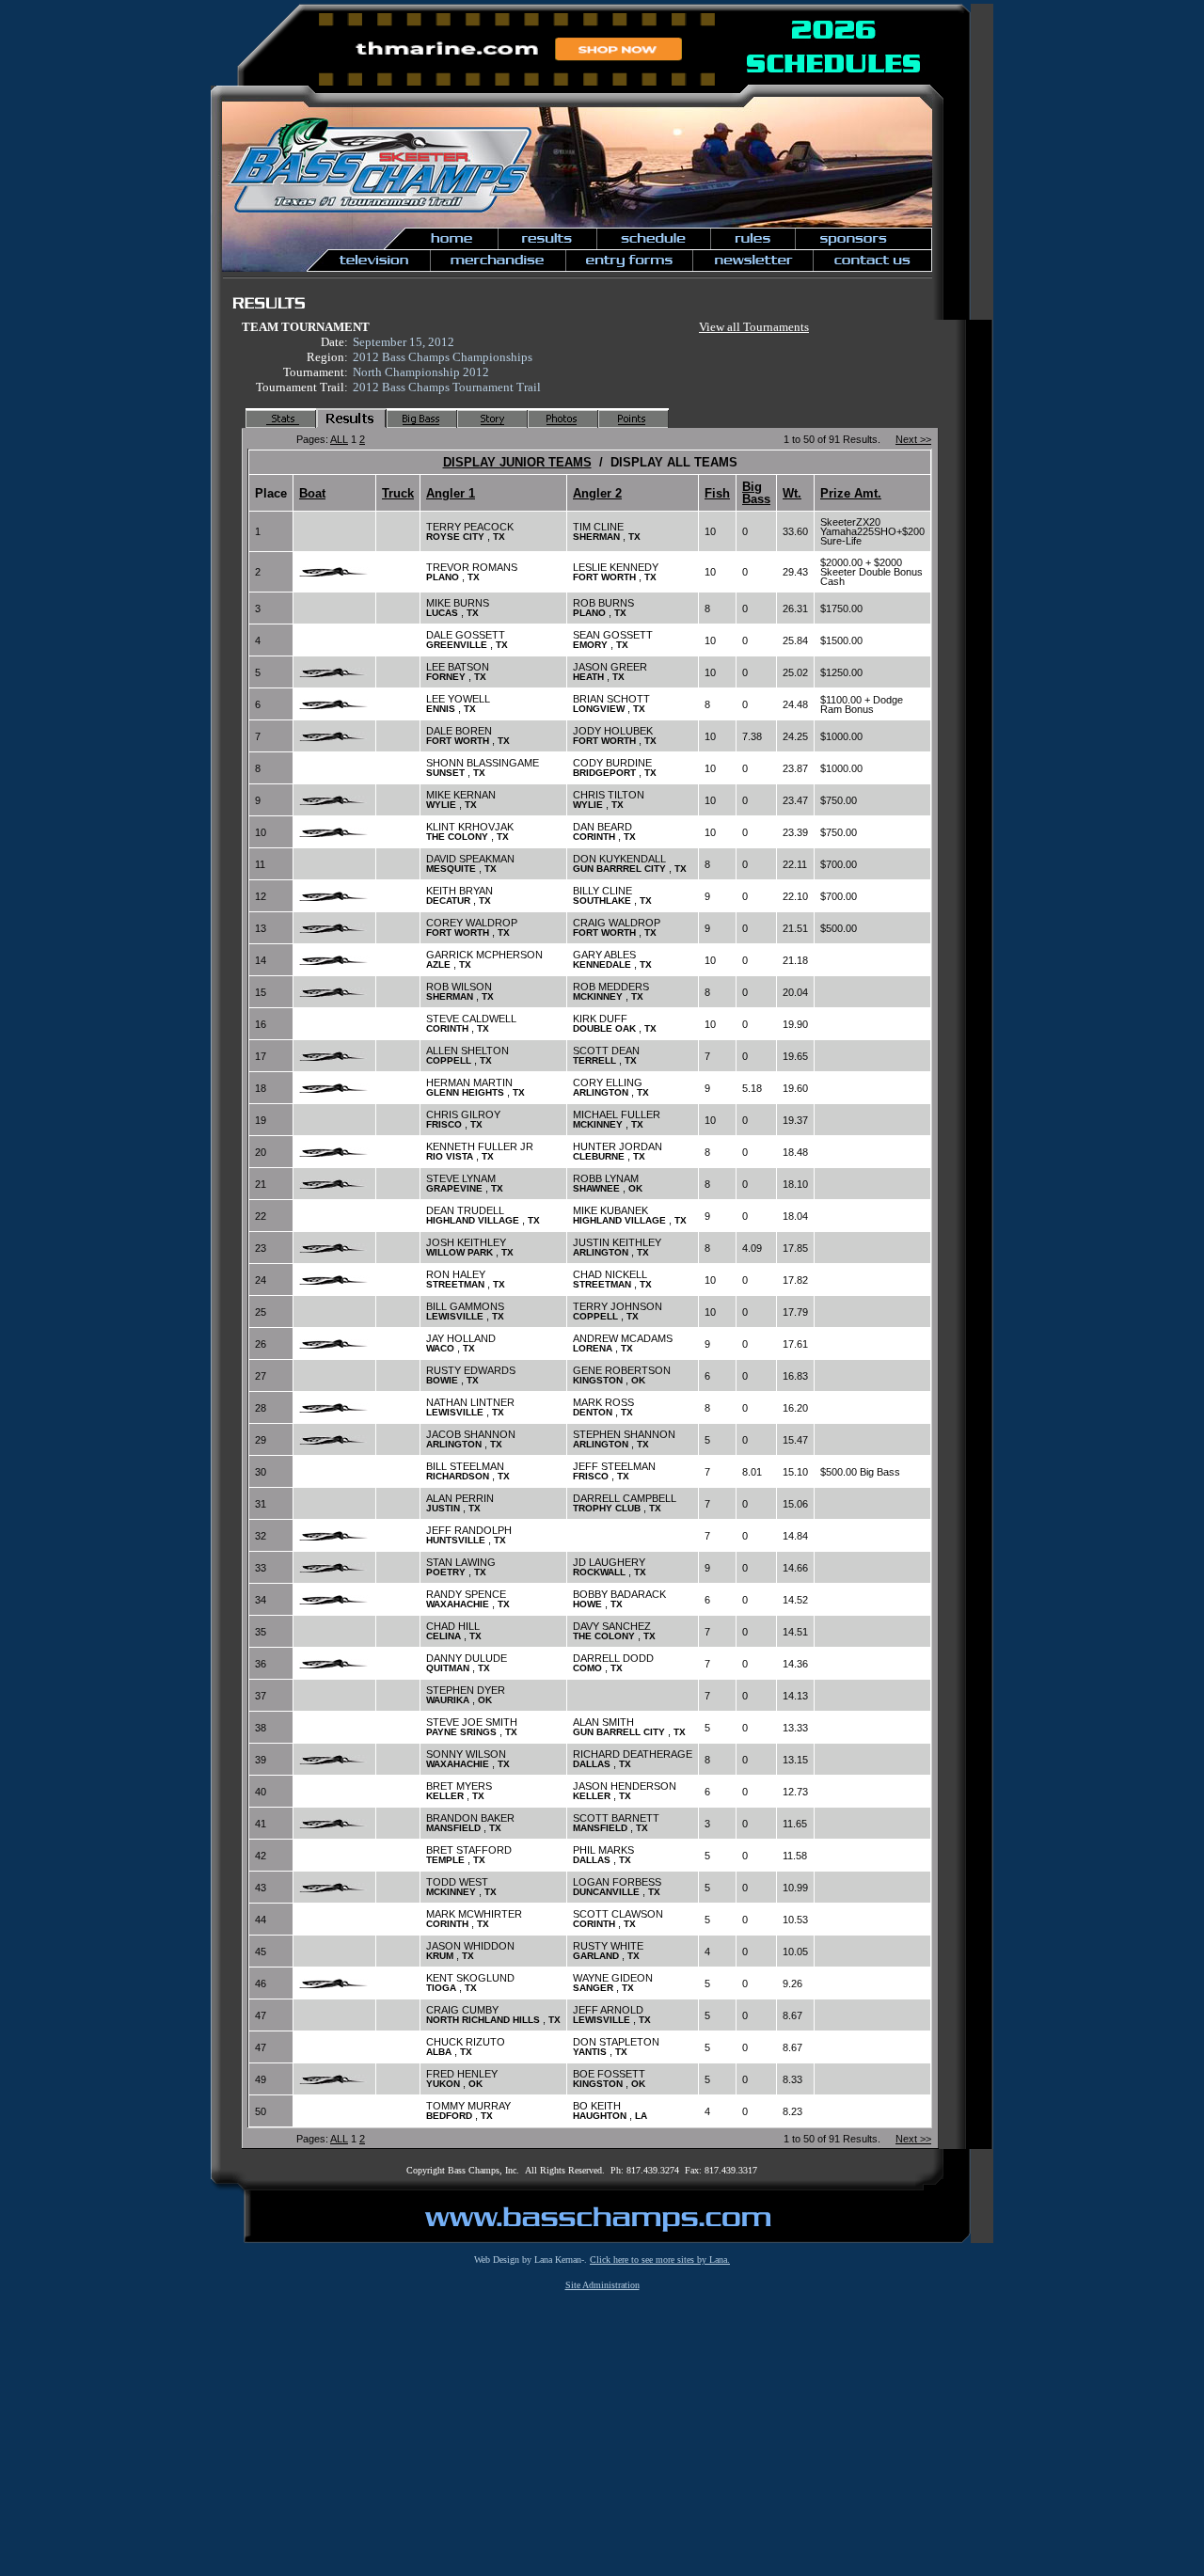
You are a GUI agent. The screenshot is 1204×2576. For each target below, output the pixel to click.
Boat (312, 493)
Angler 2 (597, 493)
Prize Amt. (851, 493)
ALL (339, 439)
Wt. (792, 493)
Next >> (913, 439)
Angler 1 (451, 493)
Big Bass (756, 493)
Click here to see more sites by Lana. (660, 2260)
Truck (398, 493)
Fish (717, 493)
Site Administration (602, 2285)
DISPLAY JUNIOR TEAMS (517, 462)
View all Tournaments (754, 327)
